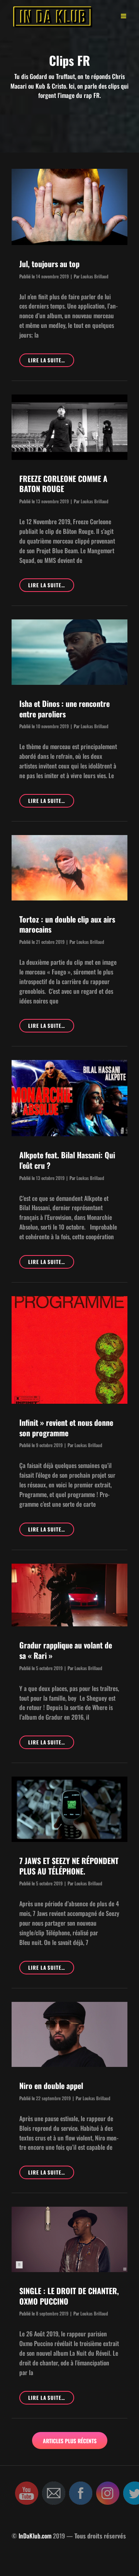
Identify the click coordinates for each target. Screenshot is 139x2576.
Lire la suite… (51, 361)
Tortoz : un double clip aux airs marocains (67, 924)
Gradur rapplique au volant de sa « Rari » (66, 1650)
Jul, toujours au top (49, 264)
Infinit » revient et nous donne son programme (66, 1428)
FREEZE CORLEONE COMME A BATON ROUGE (63, 484)
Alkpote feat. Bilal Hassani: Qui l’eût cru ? (67, 1160)
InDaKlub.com (35, 2536)
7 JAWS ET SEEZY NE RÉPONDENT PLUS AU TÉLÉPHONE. (69, 1866)
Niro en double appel (51, 2085)
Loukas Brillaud (95, 276)
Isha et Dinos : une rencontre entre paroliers (64, 709)
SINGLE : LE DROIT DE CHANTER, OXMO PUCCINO (69, 2296)
